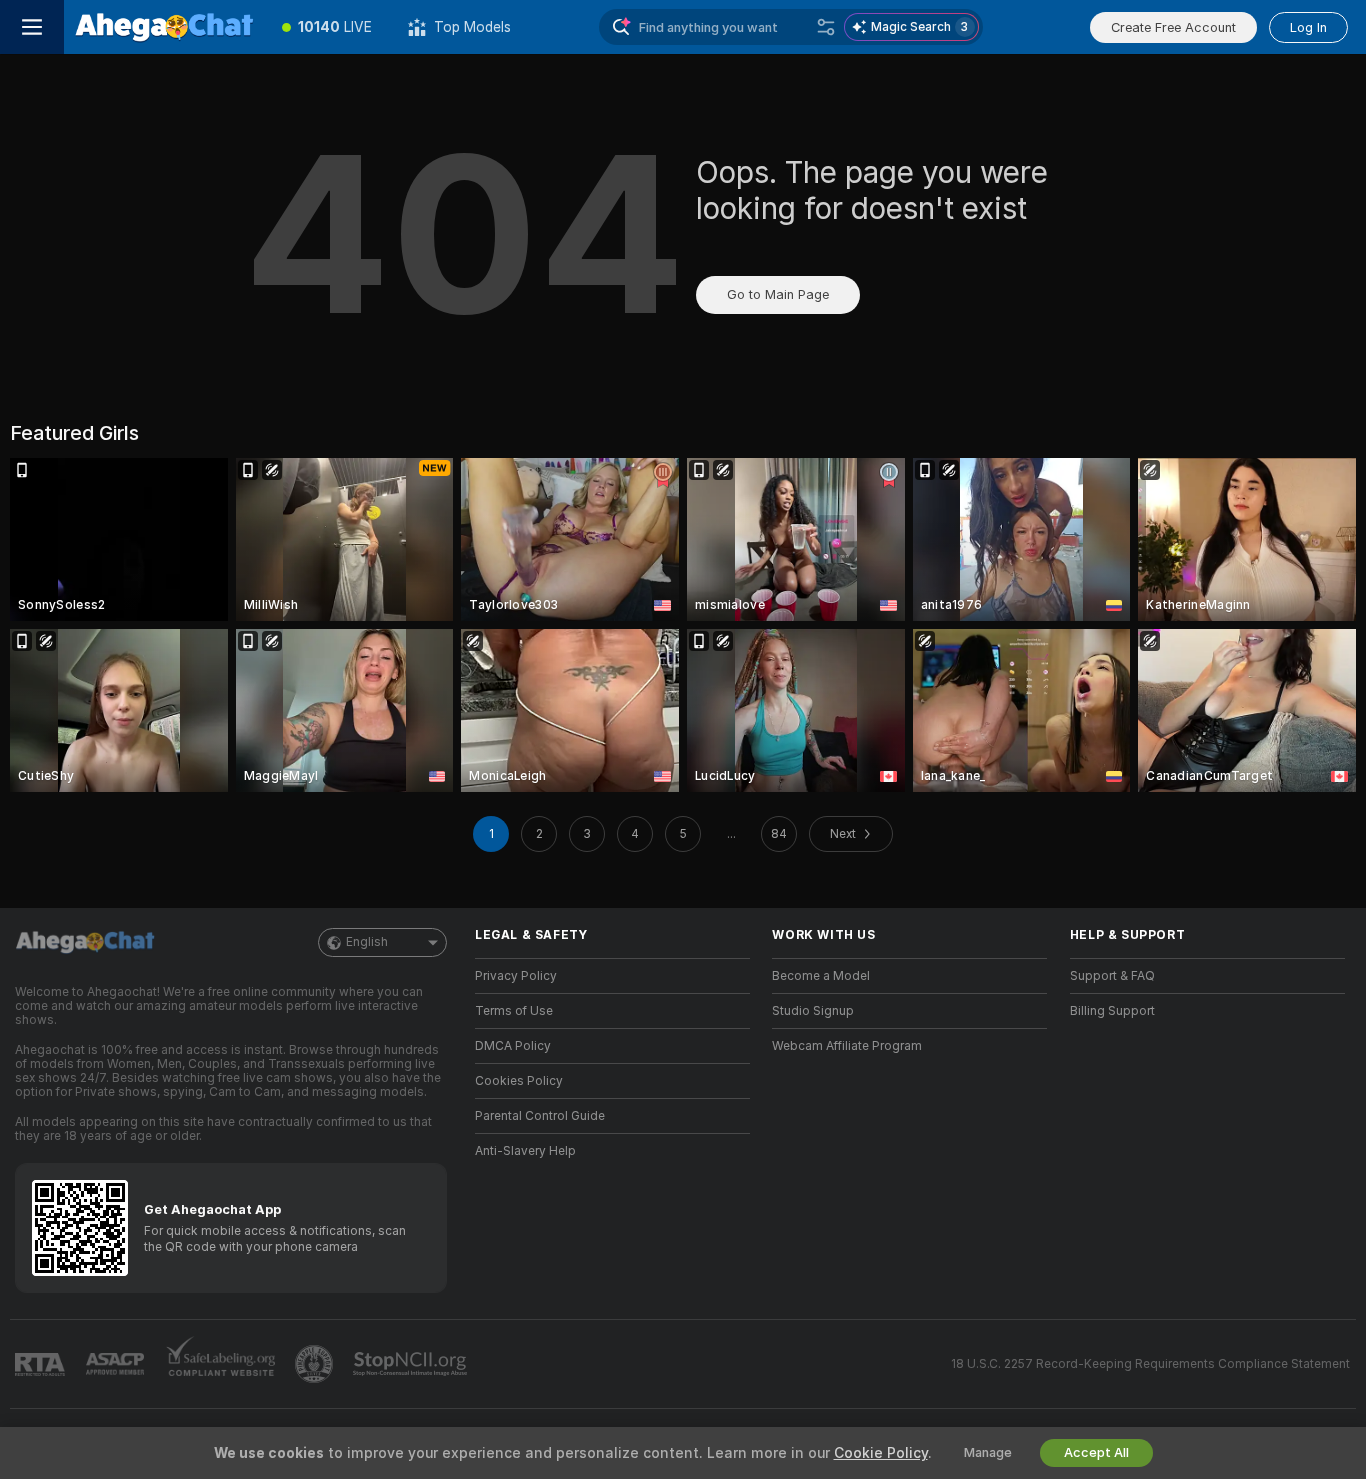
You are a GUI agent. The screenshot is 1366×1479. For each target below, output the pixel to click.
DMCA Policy (513, 1046)
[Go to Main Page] (164, 27)
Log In (1308, 27)
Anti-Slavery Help (525, 1151)
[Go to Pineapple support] (316, 1364)
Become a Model (821, 976)
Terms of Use (514, 1011)
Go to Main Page (778, 294)
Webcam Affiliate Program (847, 1046)
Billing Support (1112, 1011)
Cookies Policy (519, 1081)
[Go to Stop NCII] (412, 1364)
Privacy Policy (516, 976)
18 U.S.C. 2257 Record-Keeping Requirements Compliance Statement (1150, 1364)
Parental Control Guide (540, 1116)
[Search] (826, 27)
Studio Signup (813, 1011)
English (367, 942)
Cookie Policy (881, 1453)
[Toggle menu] (32, 27)
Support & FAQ (1112, 976)
